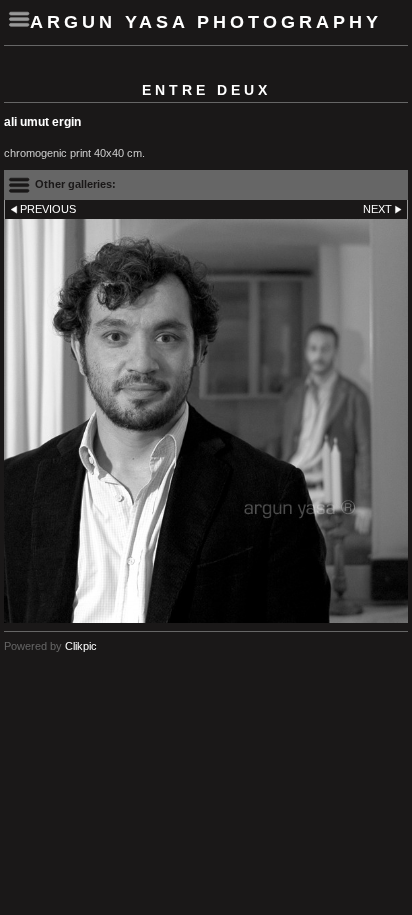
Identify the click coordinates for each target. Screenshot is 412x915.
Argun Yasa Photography (206, 22)
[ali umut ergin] (206, 421)
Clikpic (81, 646)
